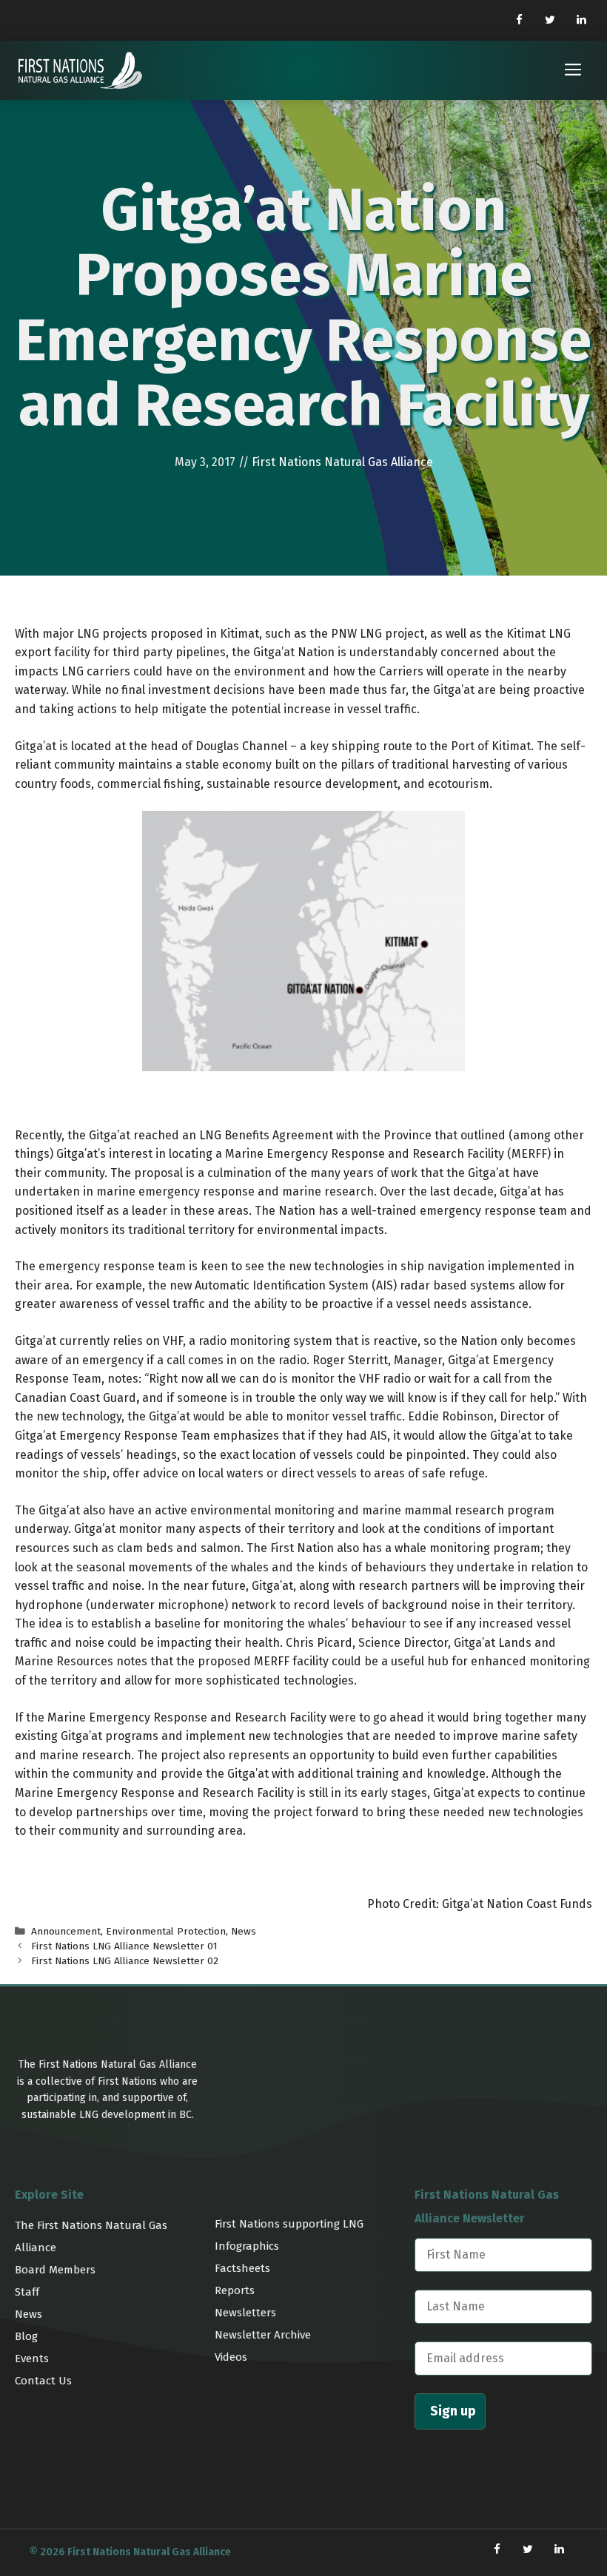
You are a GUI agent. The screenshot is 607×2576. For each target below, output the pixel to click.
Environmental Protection (166, 1931)
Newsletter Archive (263, 2335)
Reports (235, 2290)
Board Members (55, 2270)
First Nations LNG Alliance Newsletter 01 (124, 1946)
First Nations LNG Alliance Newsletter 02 (125, 1961)
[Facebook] (519, 20)
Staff (27, 2292)
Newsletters (245, 2313)
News (244, 1931)
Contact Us (43, 2381)
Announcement (66, 1931)
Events (32, 2358)
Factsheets (242, 2268)
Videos (231, 2357)
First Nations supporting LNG (289, 2224)
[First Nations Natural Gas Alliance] (80, 70)
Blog (26, 2336)
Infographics (247, 2246)
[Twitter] (550, 20)
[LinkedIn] (581, 20)
